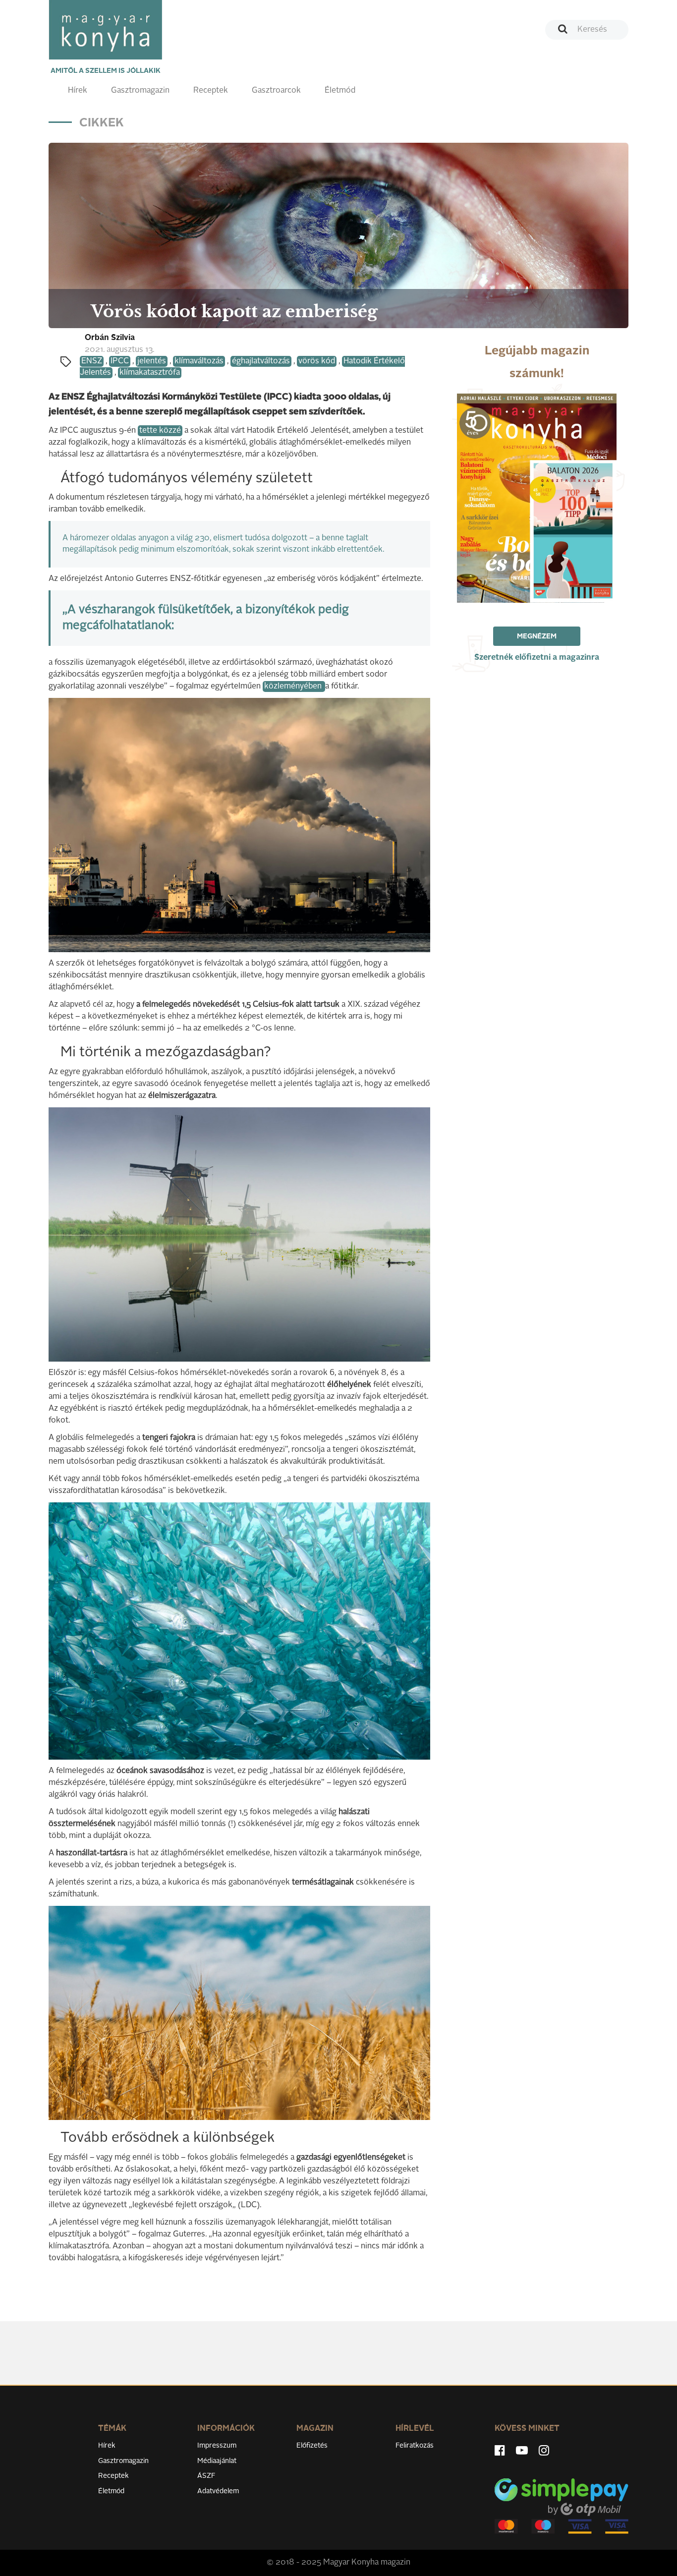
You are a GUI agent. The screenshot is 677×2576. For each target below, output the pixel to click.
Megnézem (537, 636)
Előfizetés (312, 2446)
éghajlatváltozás (261, 361)
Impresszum (217, 2446)
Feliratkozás (415, 2446)
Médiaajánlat (217, 2461)
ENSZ (92, 361)
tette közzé (160, 431)
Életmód (340, 91)
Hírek (78, 91)
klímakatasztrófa (150, 373)
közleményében (294, 687)
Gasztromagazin (140, 91)
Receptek (211, 91)
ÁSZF (206, 2476)
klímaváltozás (199, 361)
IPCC (120, 361)
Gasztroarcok (276, 91)
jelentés (152, 361)
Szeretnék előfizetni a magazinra (537, 658)
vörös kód (317, 361)
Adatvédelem (218, 2491)
